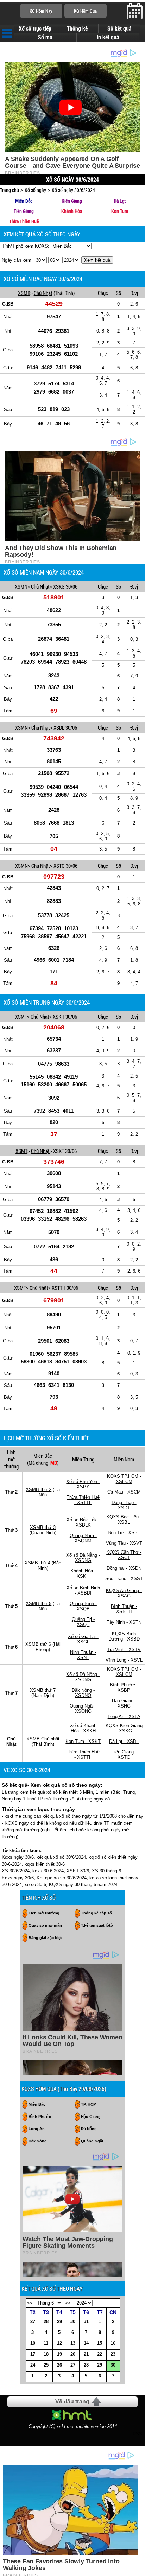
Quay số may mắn (45, 1925)
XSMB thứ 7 (43, 1690)
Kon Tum (120, 211)
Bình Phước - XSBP (124, 1688)
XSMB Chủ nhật (43, 1739)
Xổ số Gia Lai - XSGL (83, 1639)
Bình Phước (40, 2117)
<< (30, 2303)
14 (86, 2343)
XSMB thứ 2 (39, 1490)
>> (68, 2303)
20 (73, 2354)
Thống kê (77, 28)
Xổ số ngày (35, 190)
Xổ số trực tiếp (35, 28)
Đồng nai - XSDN (124, 1568)
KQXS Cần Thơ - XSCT (124, 1555)
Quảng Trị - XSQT (83, 1622)
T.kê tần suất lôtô (97, 1925)
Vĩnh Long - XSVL (124, 1660)
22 (100, 2354)
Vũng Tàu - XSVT (124, 1543)
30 (73, 2322)
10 (33, 2343)
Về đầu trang (72, 2401)
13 (73, 2343)
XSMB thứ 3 (43, 1527)
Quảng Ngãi (92, 2141)
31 (86, 2322)
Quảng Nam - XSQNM (83, 1538)
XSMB (24, 293)
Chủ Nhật (43, 293)
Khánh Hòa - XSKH (83, 1574)
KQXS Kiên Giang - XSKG (124, 1728)
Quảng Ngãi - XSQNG (83, 1709)
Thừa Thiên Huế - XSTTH (83, 1500)
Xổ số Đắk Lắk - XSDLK (83, 1522)
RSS (137, 2434)
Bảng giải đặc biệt (45, 1938)
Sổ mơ (45, 37)
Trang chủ (10, 190)
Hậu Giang (91, 2117)
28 (46, 2322)
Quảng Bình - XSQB (83, 1606)
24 (33, 2365)
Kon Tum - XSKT (83, 1741)
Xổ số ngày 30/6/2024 (73, 190)
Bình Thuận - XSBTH (124, 1609)
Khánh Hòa (72, 211)
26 (59, 2365)
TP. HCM (89, 2104)
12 (59, 2343)
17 (33, 2354)
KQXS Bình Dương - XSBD (124, 1636)
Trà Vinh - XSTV (124, 1649)
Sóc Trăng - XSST (124, 1579)
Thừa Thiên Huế (24, 221)
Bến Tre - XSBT (124, 1533)
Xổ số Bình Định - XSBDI (83, 1590)
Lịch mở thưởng (44, 1913)
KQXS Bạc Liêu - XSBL (124, 1520)
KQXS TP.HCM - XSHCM (124, 1479)
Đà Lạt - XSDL (124, 1741)
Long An (37, 2129)
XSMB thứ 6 (38, 1644)
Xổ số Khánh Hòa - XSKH (83, 1728)
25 (46, 2365)
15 (100, 2343)
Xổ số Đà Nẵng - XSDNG (83, 1558)
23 (113, 2354)
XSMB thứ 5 (39, 1604)
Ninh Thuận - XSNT (83, 1655)
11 (46, 2343)
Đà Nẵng (89, 2129)
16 (113, 2343)
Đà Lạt (120, 201)
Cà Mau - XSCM (124, 1492)
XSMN (21, 586)
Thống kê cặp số (96, 1913)
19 (59, 2354)
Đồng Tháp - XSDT (124, 1505)
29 (59, 2322)
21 (86, 2354)
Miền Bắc (24, 201)
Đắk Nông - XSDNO (83, 1693)
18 (46, 2354)
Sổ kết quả (119, 28)
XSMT (21, 1017)
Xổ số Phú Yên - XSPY (83, 1484)
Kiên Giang (72, 201)
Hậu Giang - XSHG (124, 1703)
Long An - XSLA (124, 1716)
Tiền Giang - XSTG (124, 1755)
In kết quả (108, 37)
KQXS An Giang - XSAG (124, 1593)
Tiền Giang (24, 211)
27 (33, 2322)
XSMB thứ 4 (37, 1563)
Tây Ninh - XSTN (124, 1622)
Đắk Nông (38, 2141)
